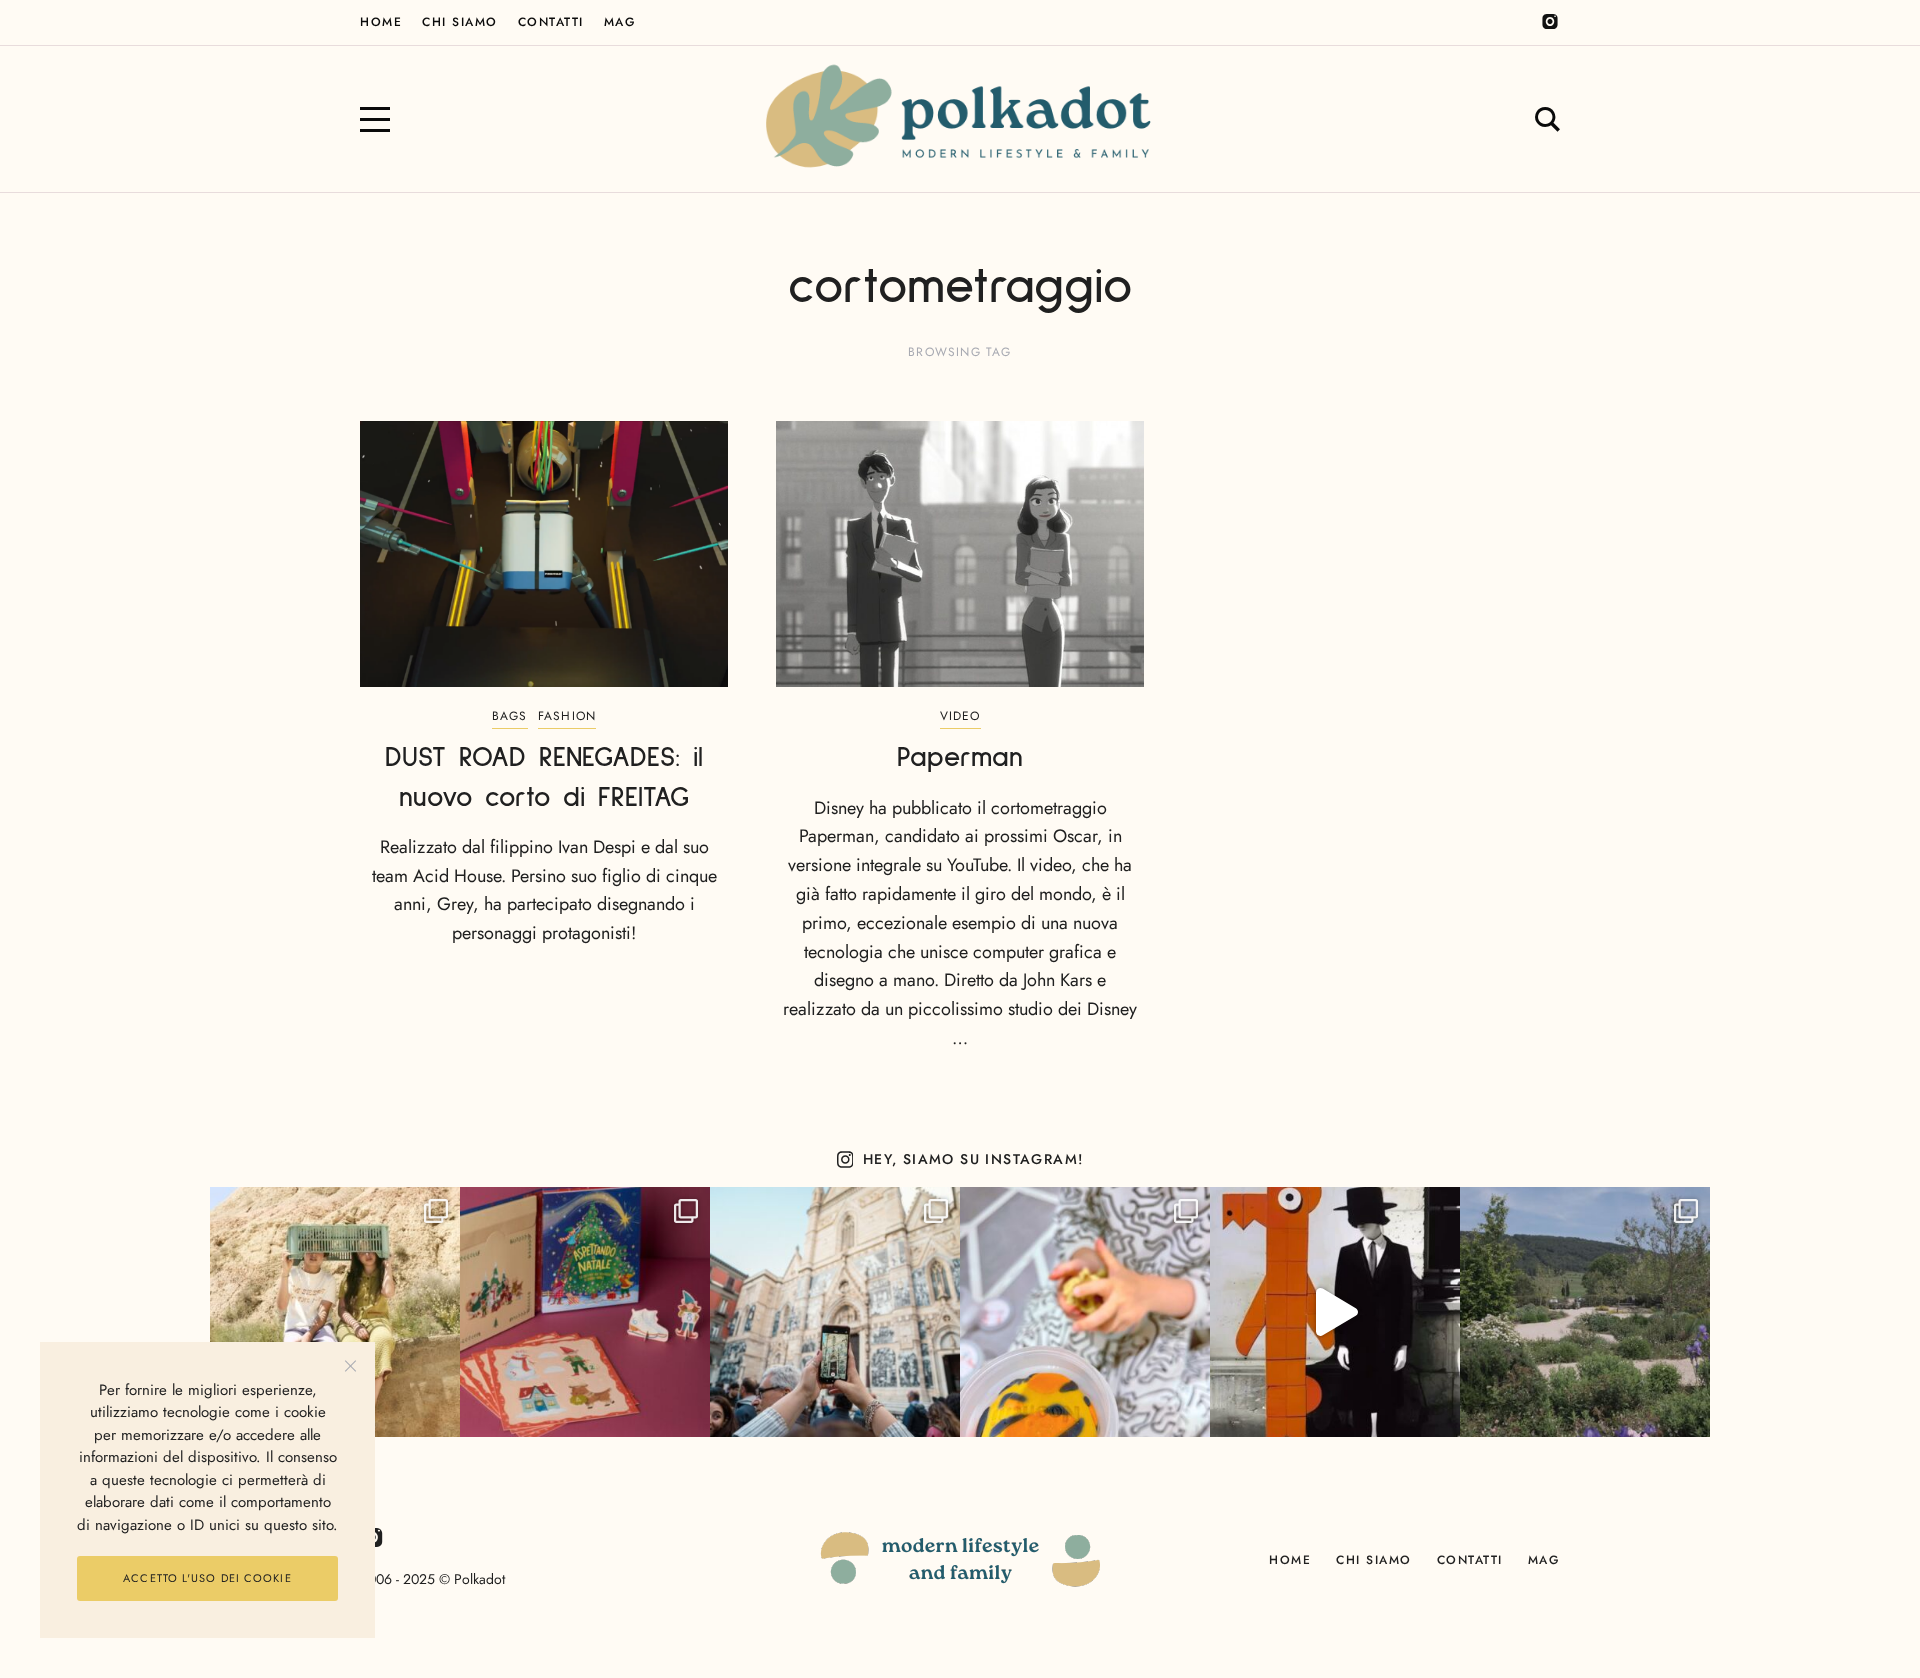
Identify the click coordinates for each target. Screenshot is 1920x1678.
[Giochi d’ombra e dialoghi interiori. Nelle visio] (1335, 1312)
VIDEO (960, 716)
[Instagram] (1550, 22)
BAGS (510, 716)
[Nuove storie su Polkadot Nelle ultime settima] (335, 1312)
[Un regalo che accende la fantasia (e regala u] (1085, 1312)
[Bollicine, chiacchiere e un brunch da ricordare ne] (1585, 1312)
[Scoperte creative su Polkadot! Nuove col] (835, 1312)
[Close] (350, 1366)
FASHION (567, 716)
